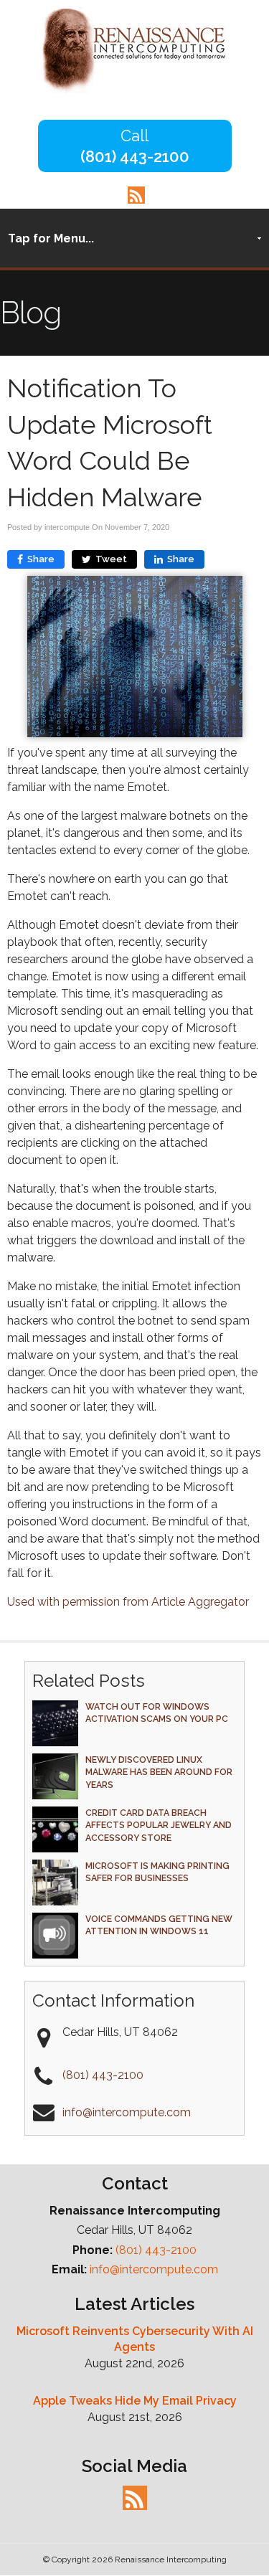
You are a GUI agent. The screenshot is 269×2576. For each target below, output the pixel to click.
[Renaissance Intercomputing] (134, 89)
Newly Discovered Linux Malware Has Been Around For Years (159, 1772)
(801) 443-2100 (135, 156)
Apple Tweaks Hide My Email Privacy (135, 2401)
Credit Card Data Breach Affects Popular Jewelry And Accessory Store (159, 1825)
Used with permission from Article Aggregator (128, 1602)
